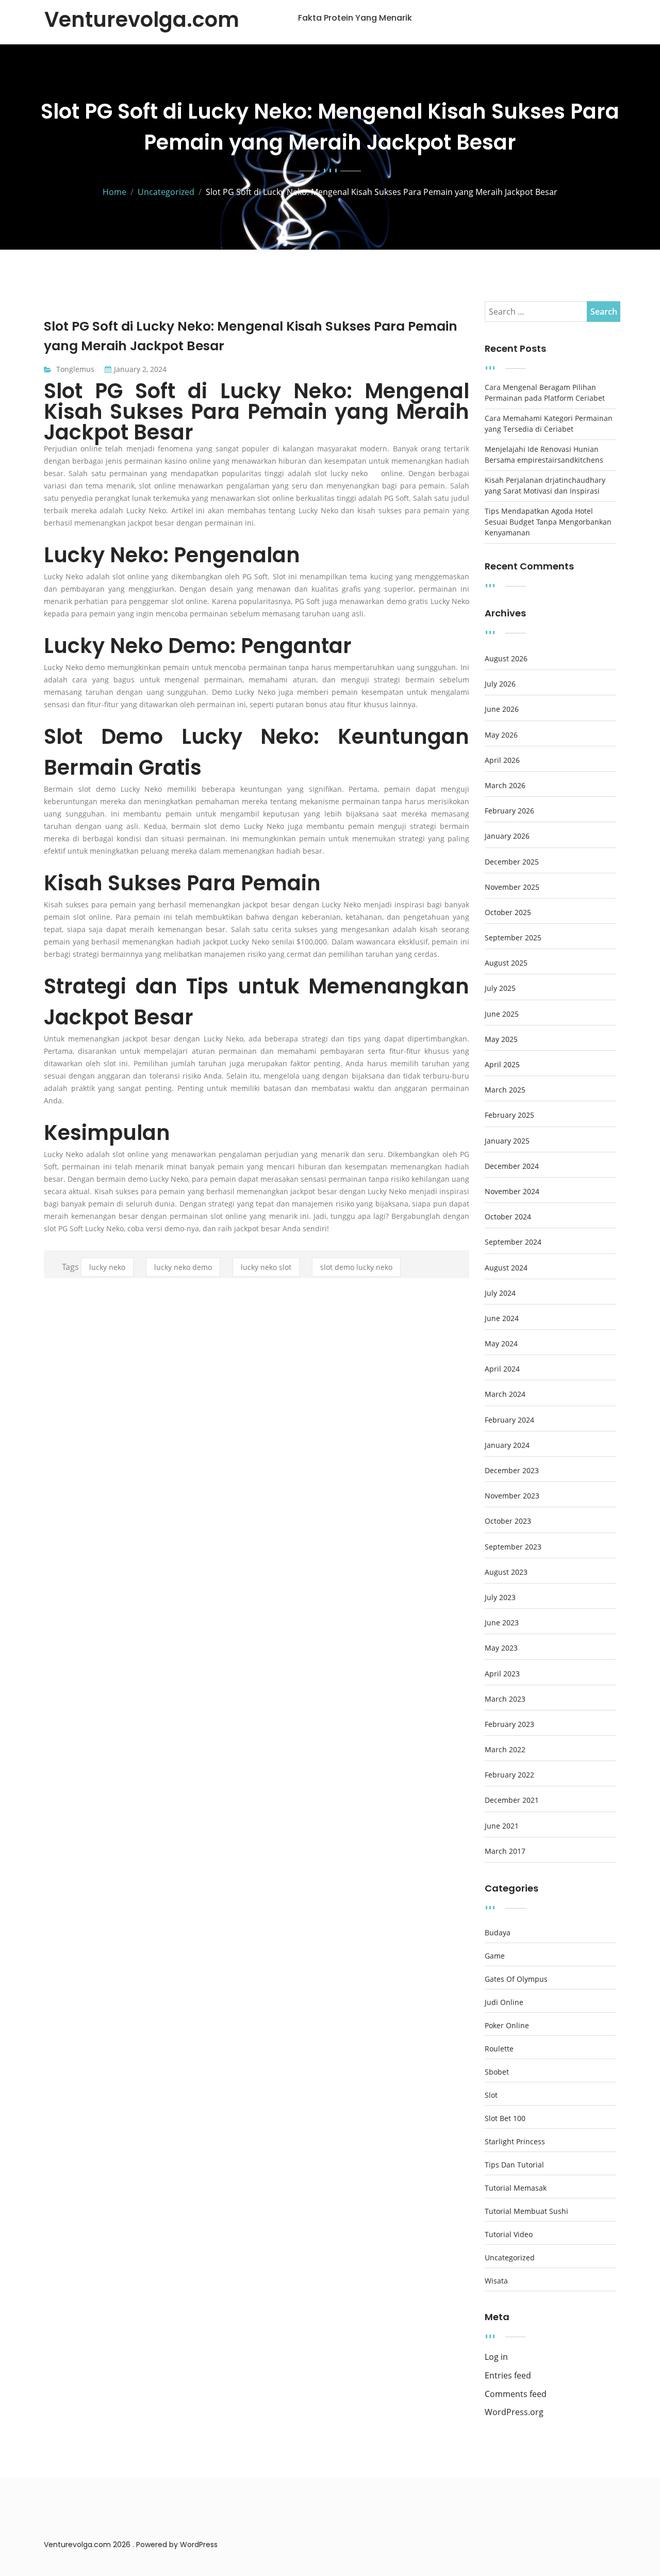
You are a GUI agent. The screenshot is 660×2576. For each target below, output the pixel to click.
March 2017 (505, 1851)
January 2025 (507, 1141)
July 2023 (500, 1597)
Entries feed (508, 2376)
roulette (499, 2049)
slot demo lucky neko (356, 1267)
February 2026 (509, 811)
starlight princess (515, 2142)
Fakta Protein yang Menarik (355, 18)
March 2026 (505, 786)
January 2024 (507, 1445)
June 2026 (502, 709)
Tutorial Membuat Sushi (526, 2211)
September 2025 (513, 938)
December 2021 (512, 1800)
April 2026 (502, 760)
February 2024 (509, 1420)
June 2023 (502, 1623)
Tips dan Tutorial (514, 2165)
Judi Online (504, 2002)
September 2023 (513, 1547)
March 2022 (505, 1750)
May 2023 (501, 1648)
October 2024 (508, 1217)
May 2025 (501, 1039)
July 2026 (500, 684)
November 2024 (512, 1192)
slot (491, 2095)
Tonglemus (75, 369)
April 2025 (502, 1065)
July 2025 (500, 988)
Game (495, 1956)
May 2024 (501, 1344)
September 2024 (513, 1242)
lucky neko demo (183, 1267)
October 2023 (508, 1521)
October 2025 (508, 912)
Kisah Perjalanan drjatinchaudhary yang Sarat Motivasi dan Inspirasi (545, 485)
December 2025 (512, 862)
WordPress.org (514, 2412)
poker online (507, 2026)
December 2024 (512, 1166)
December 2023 (512, 1471)
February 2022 (509, 1775)
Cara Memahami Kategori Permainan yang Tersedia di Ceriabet (549, 423)
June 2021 (502, 1826)
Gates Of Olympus (516, 1979)
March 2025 (505, 1090)
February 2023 (509, 1724)
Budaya (498, 1933)
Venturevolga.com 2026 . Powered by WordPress (131, 2545)
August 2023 (506, 1572)
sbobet (497, 2072)
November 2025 (512, 887)
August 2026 (506, 659)
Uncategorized (510, 2258)
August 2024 (506, 1268)
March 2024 (505, 1394)
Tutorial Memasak (516, 2188)
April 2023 (502, 1674)
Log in (496, 2357)
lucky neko (349, 473)
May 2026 (501, 735)
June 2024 (502, 1318)
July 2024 (500, 1293)
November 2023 (512, 1496)
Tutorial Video (509, 2235)
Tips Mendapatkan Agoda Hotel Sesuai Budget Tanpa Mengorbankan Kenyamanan (548, 522)
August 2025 (506, 963)
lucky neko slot (266, 1267)
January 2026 (507, 836)
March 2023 (505, 1699)
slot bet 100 (505, 2118)
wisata (496, 2281)
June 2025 (502, 1014)
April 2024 (502, 1369)
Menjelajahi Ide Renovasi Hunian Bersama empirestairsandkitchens (544, 454)
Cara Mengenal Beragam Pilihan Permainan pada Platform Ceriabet (545, 393)
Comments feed (516, 2394)
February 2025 (509, 1115)
